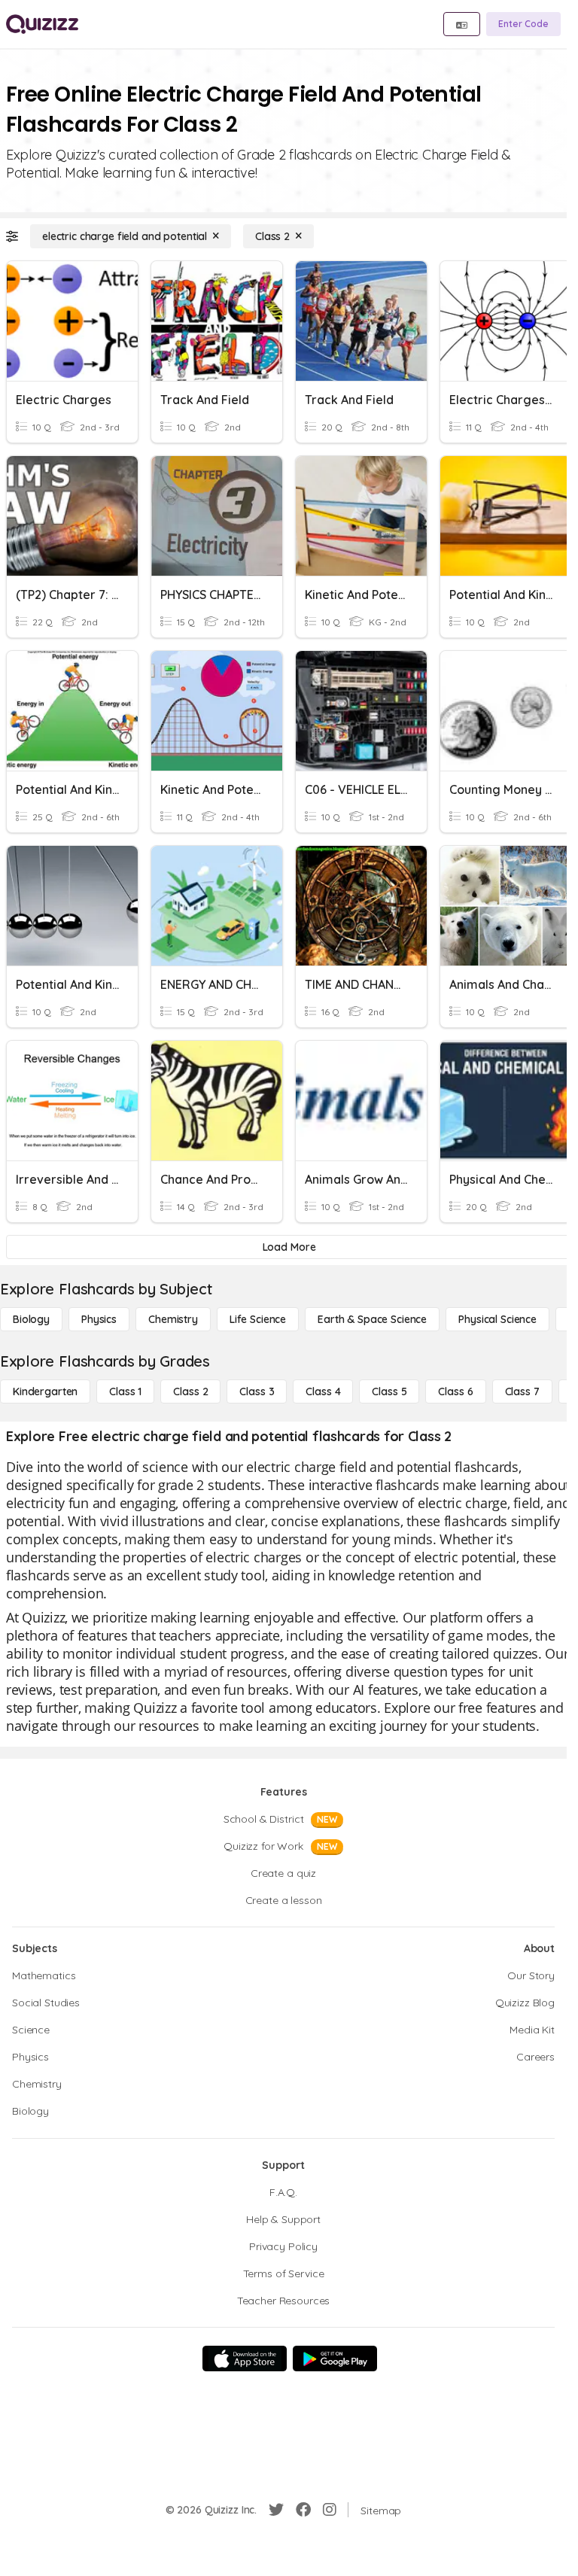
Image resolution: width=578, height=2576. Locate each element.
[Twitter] (276, 2510)
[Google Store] (335, 2359)
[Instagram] (330, 2510)
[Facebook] (303, 2510)
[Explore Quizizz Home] (42, 24)
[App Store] (245, 2359)
